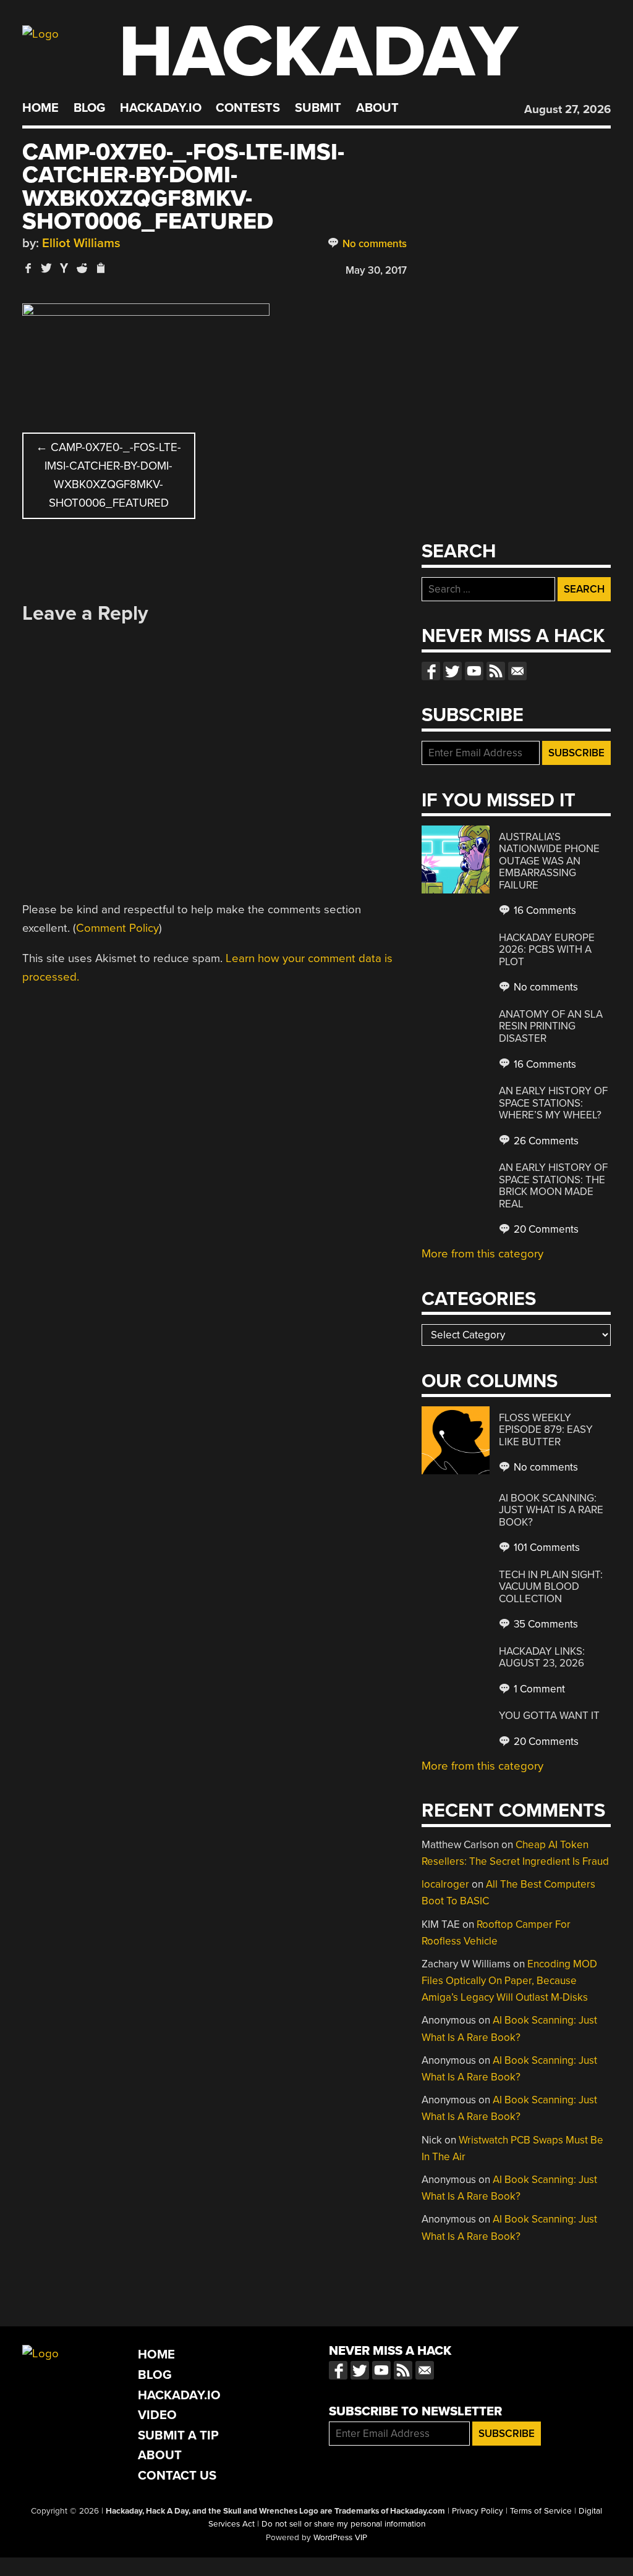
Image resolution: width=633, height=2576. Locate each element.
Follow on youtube (474, 671)
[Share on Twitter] (46, 268)
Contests (248, 108)
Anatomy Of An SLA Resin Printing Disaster (551, 1026)
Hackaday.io (161, 108)
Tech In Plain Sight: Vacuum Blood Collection (551, 1587)
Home (40, 108)
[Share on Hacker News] (64, 268)
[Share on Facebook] (28, 268)
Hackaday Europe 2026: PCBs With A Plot (547, 950)
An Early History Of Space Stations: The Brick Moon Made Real (553, 1186)
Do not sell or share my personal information (343, 2524)
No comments (373, 244)
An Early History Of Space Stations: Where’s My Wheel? (553, 1103)
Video (157, 2415)
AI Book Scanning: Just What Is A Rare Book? (551, 1510)
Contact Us (177, 2476)
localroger (445, 1884)
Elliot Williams (81, 243)
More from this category (482, 1254)
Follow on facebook (431, 671)
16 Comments (544, 910)
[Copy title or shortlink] (100, 269)
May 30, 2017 (376, 270)
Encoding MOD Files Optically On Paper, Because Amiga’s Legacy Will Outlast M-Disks (509, 1981)
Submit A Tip (178, 2435)
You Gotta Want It (549, 1716)
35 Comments (545, 1624)
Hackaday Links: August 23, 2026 (542, 1658)
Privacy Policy (478, 2511)
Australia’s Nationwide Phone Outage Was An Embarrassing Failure (549, 861)
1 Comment (538, 1689)
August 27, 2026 (567, 109)
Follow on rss (496, 671)
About (377, 108)
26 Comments (545, 1141)
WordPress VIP (340, 2538)
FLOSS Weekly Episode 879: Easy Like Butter (546, 1430)
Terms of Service (541, 2511)
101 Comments (546, 1548)
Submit (318, 108)
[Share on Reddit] (82, 268)
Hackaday (318, 52)
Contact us (517, 671)
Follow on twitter (452, 671)
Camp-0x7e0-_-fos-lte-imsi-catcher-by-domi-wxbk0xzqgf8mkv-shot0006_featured (108, 475)
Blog (89, 108)
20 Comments (545, 1229)
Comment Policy (117, 928)
